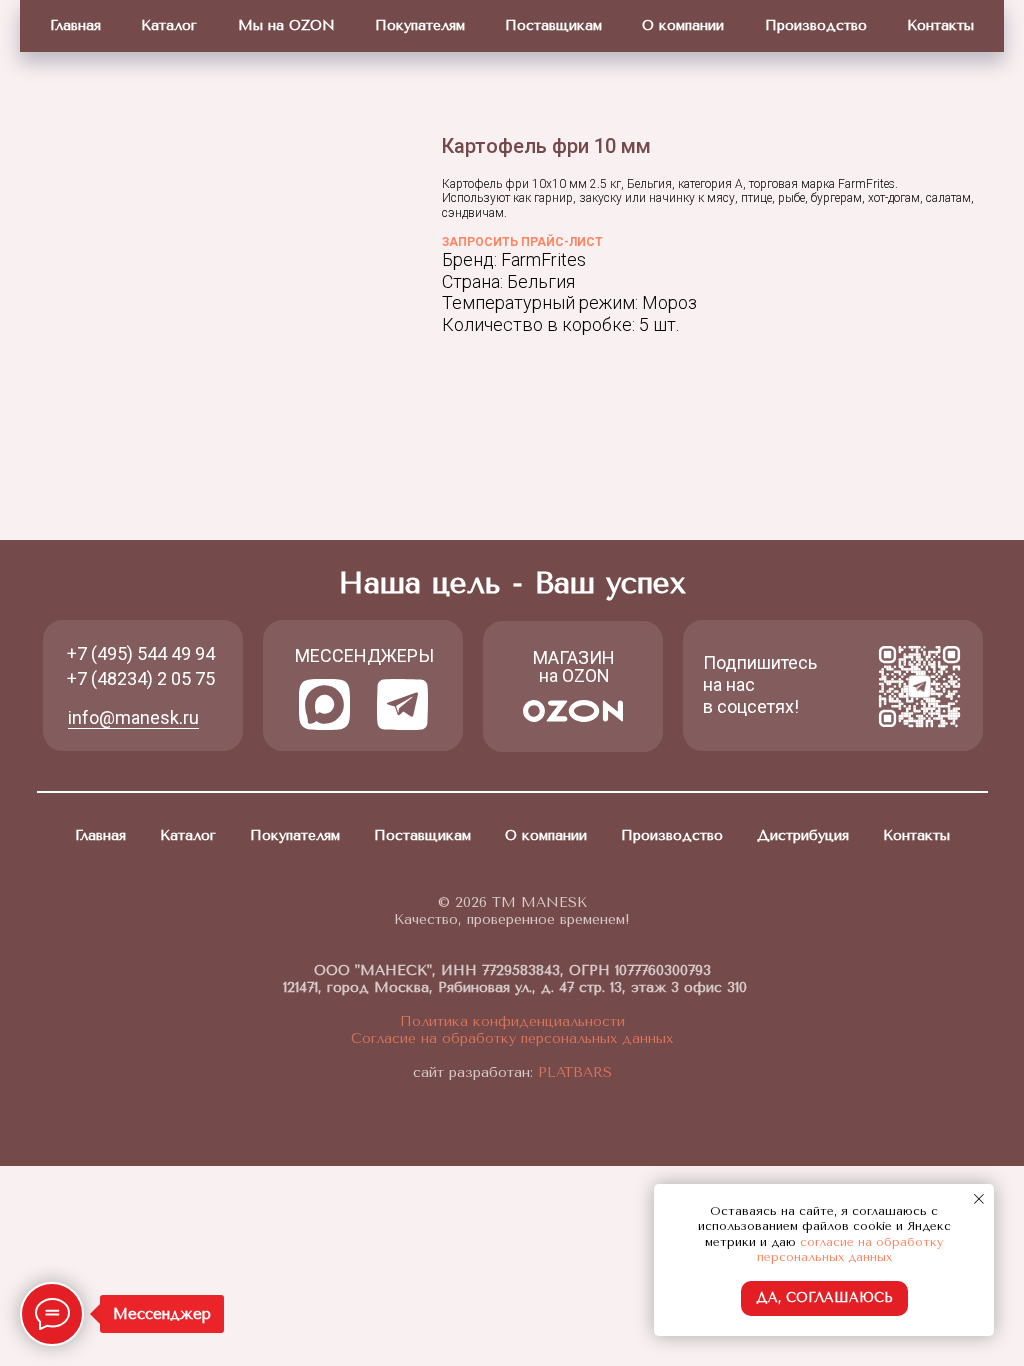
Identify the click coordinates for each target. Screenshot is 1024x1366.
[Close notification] (979, 1199)
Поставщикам (553, 25)
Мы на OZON (286, 25)
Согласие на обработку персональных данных (512, 1038)
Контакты (940, 25)
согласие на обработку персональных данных (850, 1250)
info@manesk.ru (133, 717)
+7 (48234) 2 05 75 (141, 678)
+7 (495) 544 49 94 (141, 653)
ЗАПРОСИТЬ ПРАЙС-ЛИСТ (522, 242)
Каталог (169, 25)
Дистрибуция (803, 835)
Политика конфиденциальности (512, 1021)
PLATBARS (572, 1072)
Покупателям (420, 25)
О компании (683, 25)
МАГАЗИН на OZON (574, 666)
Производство (816, 25)
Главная (75, 25)
